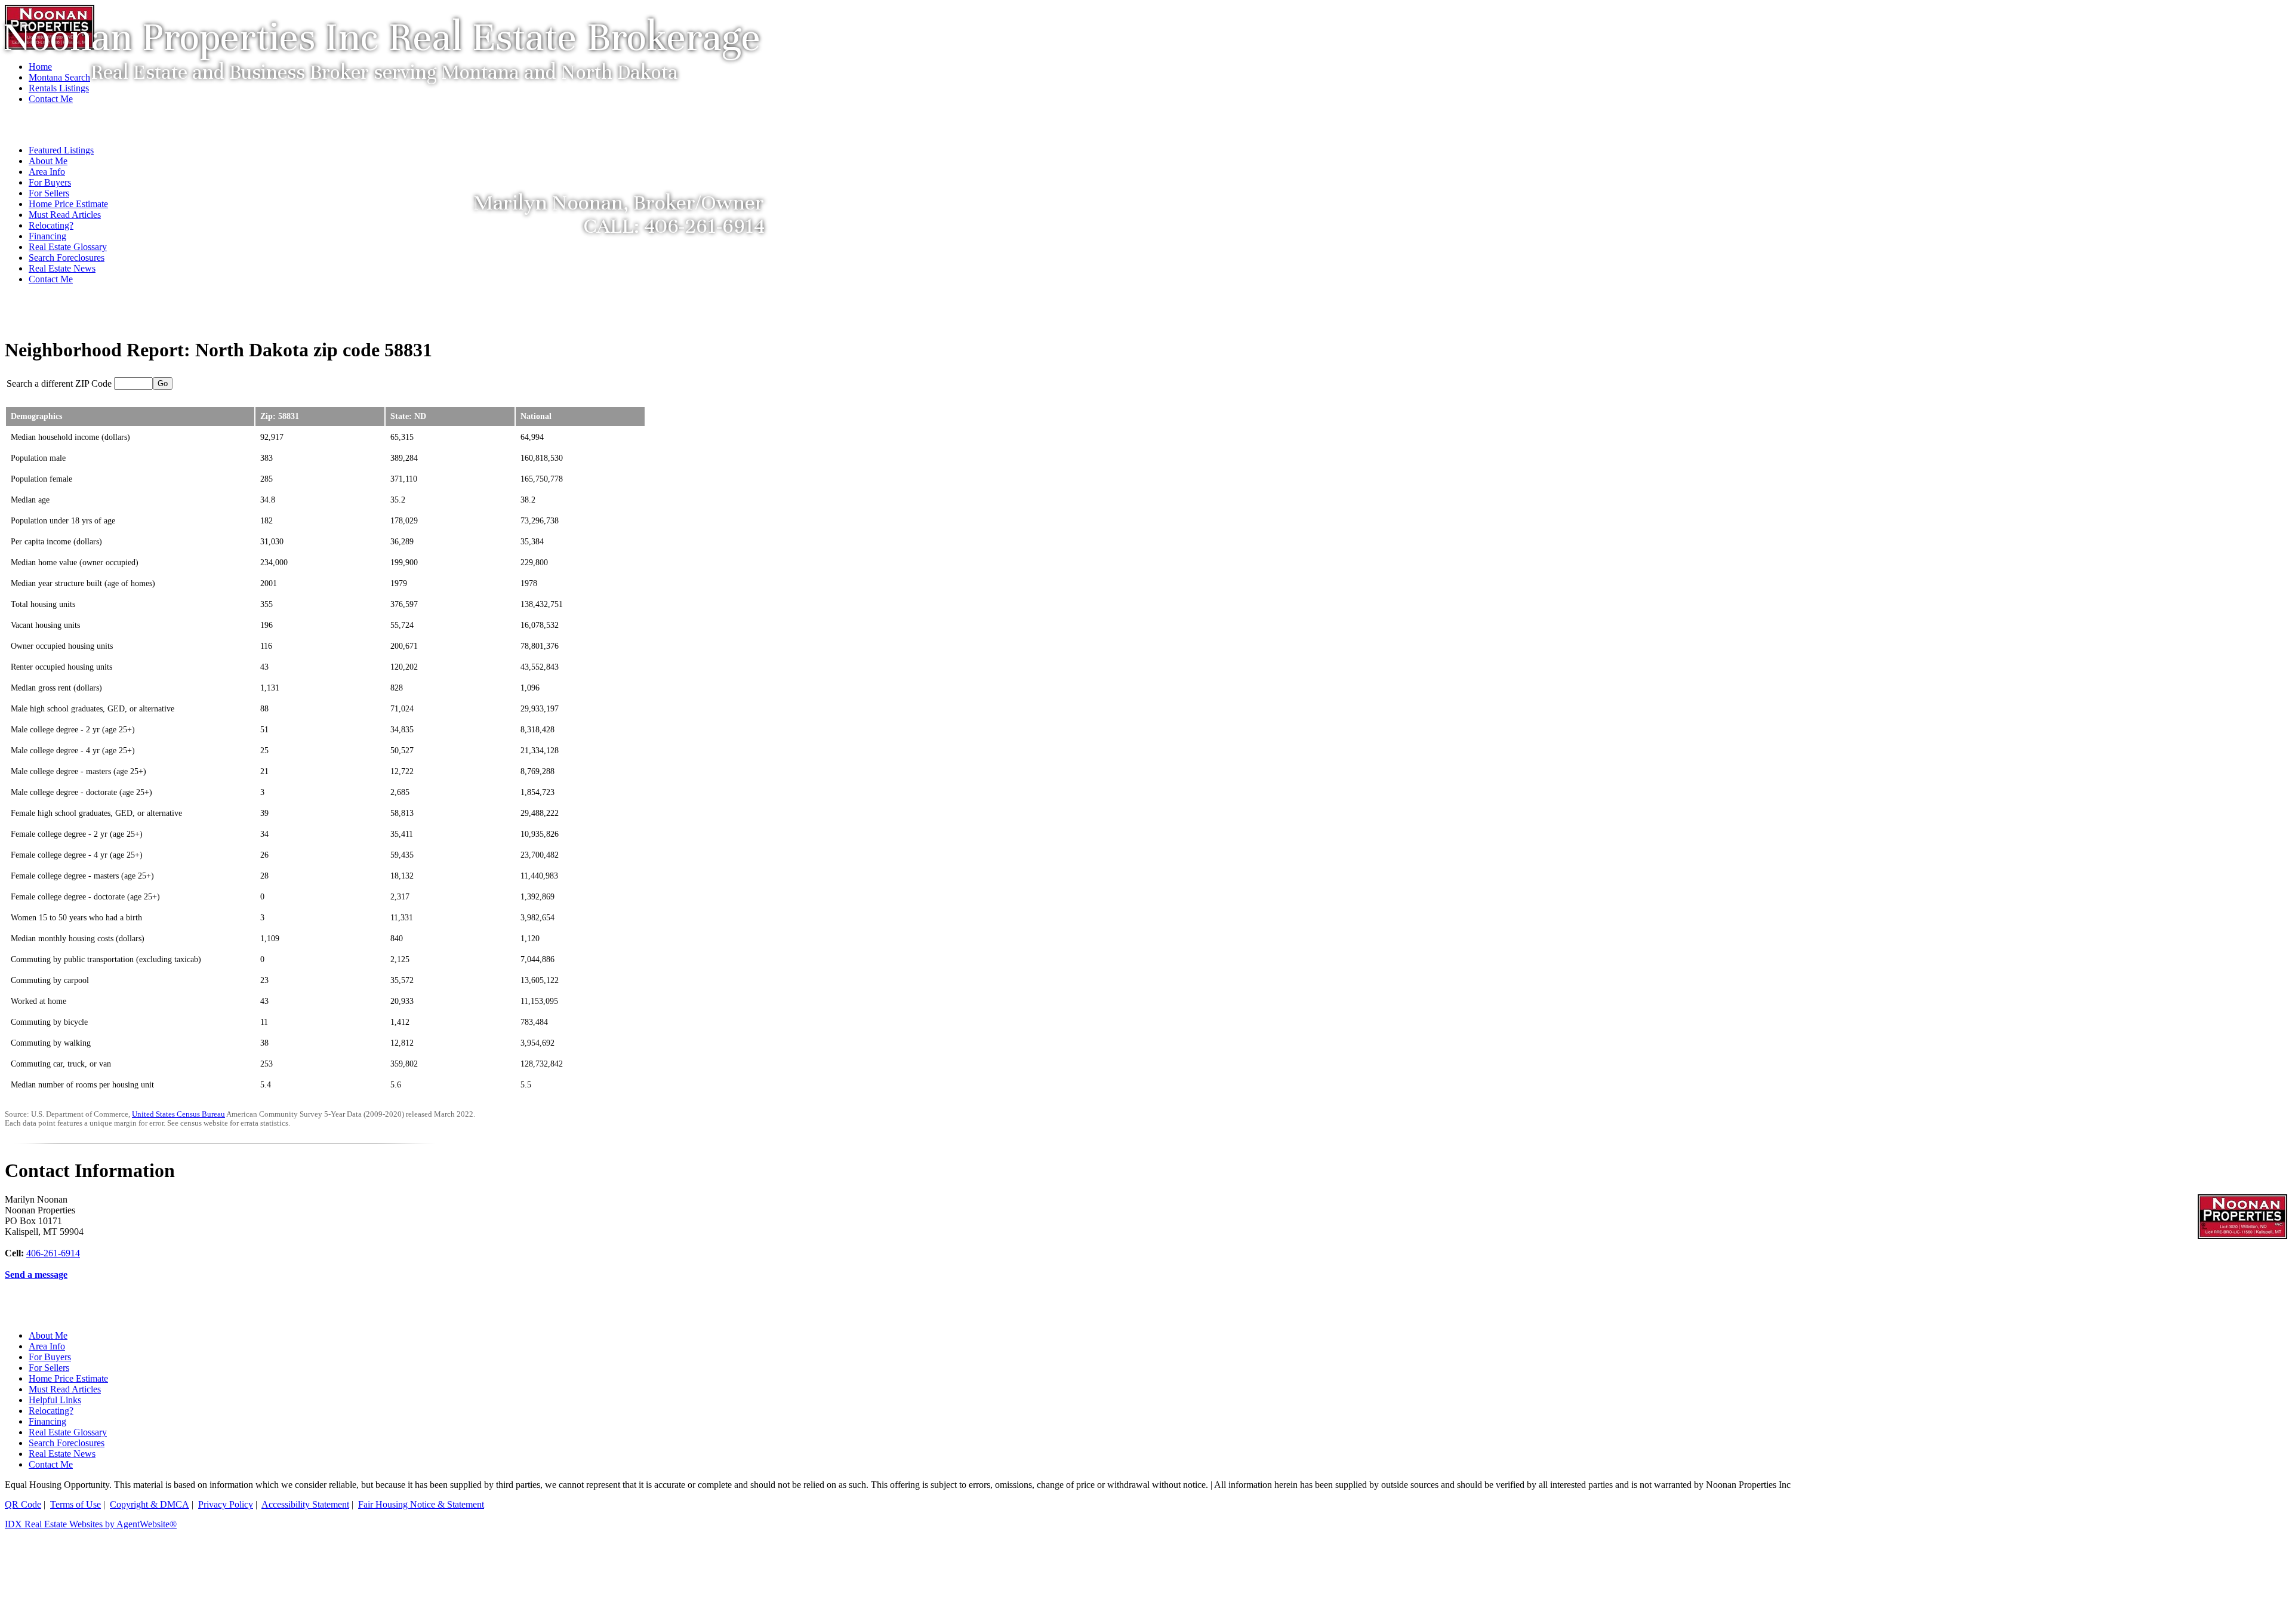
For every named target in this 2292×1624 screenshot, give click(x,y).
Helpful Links (55, 1400)
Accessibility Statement (305, 1504)
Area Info (47, 1346)
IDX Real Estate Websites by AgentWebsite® (91, 1524)
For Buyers (50, 1357)
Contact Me (51, 279)
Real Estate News (62, 268)
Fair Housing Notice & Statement (421, 1504)
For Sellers (49, 1368)
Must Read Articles (65, 1389)
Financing (47, 236)
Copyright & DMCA (150, 1504)
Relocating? (51, 1411)
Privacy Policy (226, 1504)
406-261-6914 (53, 1253)
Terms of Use (76, 1504)
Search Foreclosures (67, 258)
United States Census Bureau (178, 1114)
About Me (48, 1335)
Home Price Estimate (68, 1378)
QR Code (23, 1504)
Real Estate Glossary (68, 247)
